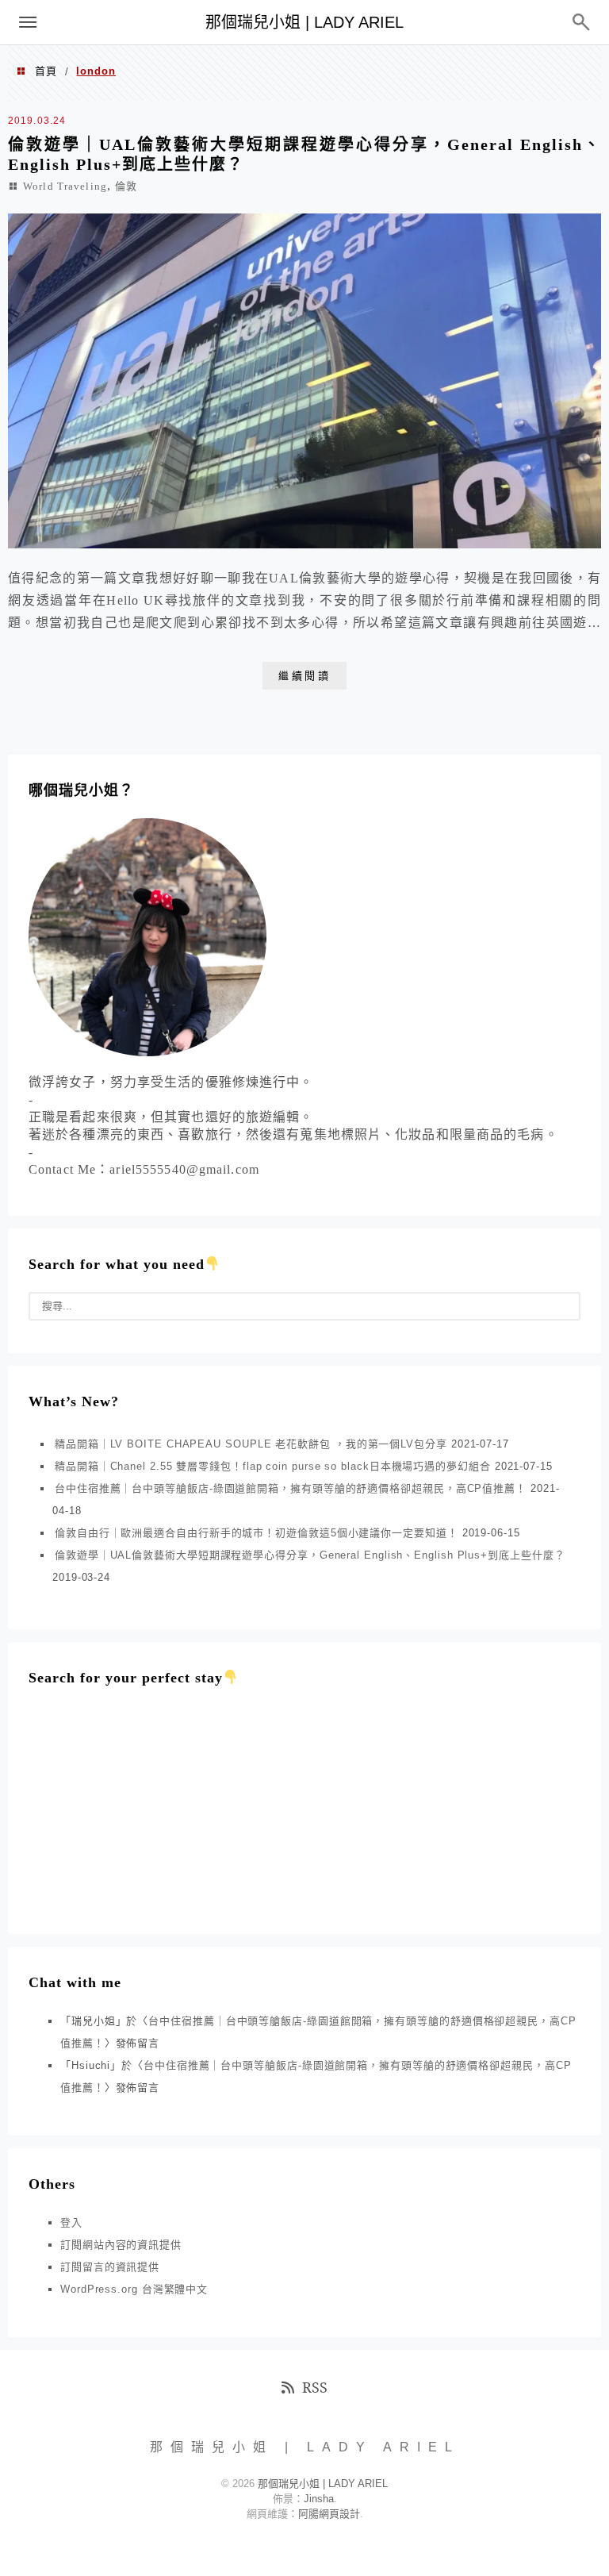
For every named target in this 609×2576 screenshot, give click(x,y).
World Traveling (65, 186)
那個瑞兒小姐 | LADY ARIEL (304, 22)
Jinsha (319, 2499)
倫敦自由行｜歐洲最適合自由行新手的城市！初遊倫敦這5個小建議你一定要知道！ (257, 1533)
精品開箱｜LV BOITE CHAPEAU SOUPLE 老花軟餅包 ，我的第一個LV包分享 (251, 1444)
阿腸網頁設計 (329, 2514)
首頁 (46, 71)
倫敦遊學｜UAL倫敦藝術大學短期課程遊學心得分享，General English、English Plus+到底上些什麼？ (310, 1555)
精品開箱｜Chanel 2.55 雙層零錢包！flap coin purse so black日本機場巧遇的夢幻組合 (273, 1466)
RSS (315, 2387)
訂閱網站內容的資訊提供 (121, 2245)
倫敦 (126, 186)
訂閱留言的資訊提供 (110, 2267)
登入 (71, 2222)
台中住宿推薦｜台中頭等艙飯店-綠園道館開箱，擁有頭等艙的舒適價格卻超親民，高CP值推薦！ (291, 1488)
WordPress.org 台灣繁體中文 (134, 2289)
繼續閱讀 (304, 676)
